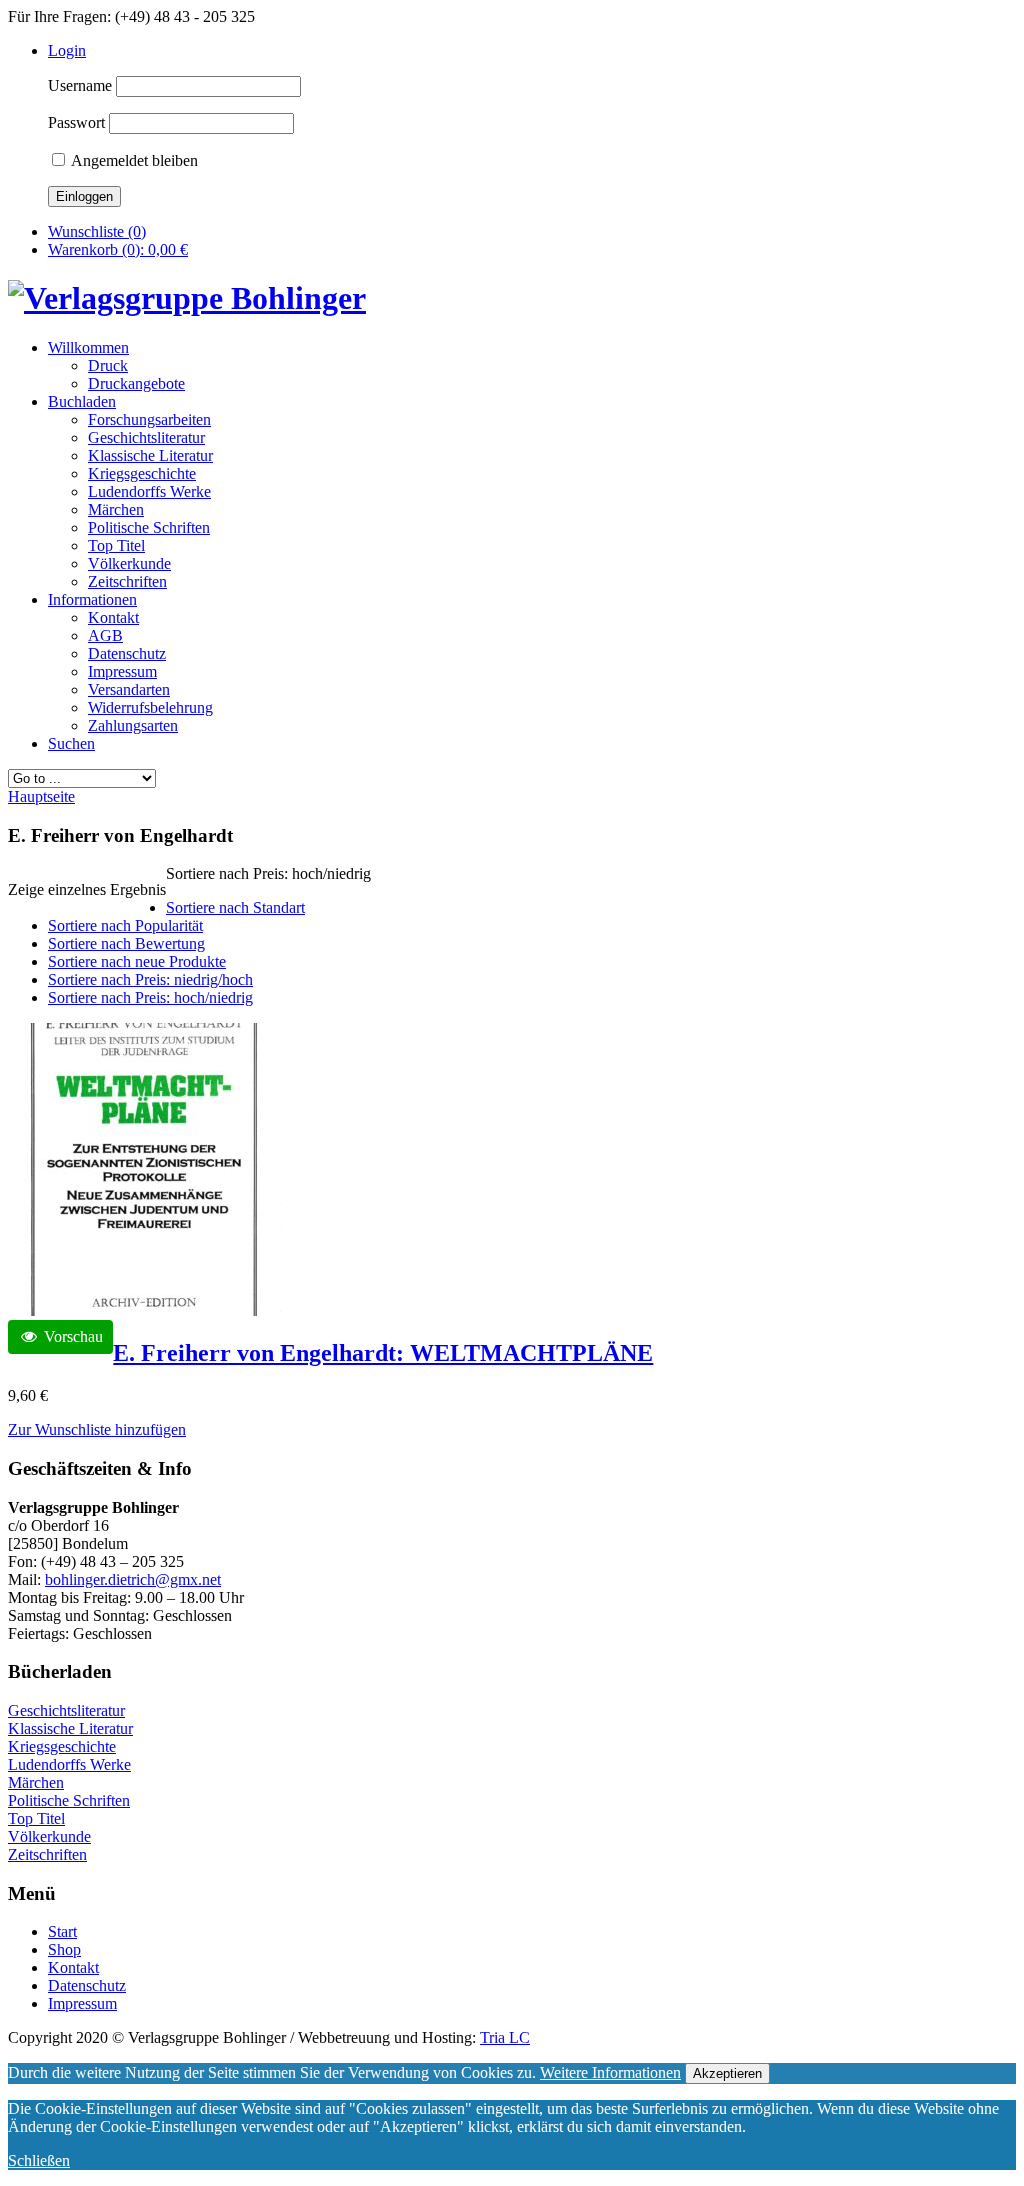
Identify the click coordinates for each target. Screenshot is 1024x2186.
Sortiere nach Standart (235, 907)
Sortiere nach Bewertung (126, 943)
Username (80, 85)
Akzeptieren (727, 2073)
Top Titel (36, 1818)
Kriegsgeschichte (62, 1746)
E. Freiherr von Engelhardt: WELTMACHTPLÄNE (383, 1353)
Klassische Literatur (70, 1728)
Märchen (36, 1782)
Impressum (82, 2003)
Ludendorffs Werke (69, 1764)
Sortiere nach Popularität (125, 925)
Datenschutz (87, 1985)
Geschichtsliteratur (66, 1710)
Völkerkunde (49, 1836)
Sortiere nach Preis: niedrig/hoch (150, 979)
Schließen (39, 2160)
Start (62, 1931)
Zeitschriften (47, 1854)
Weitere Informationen (610, 2072)
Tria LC (505, 2037)
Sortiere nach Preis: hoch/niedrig (150, 997)
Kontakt (73, 1967)
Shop (64, 1949)
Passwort (76, 122)
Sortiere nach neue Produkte (137, 961)
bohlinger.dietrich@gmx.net (133, 1579)
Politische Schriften (69, 1800)
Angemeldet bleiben (133, 160)
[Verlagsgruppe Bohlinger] (187, 298)
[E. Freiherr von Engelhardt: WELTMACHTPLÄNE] (145, 1310)
